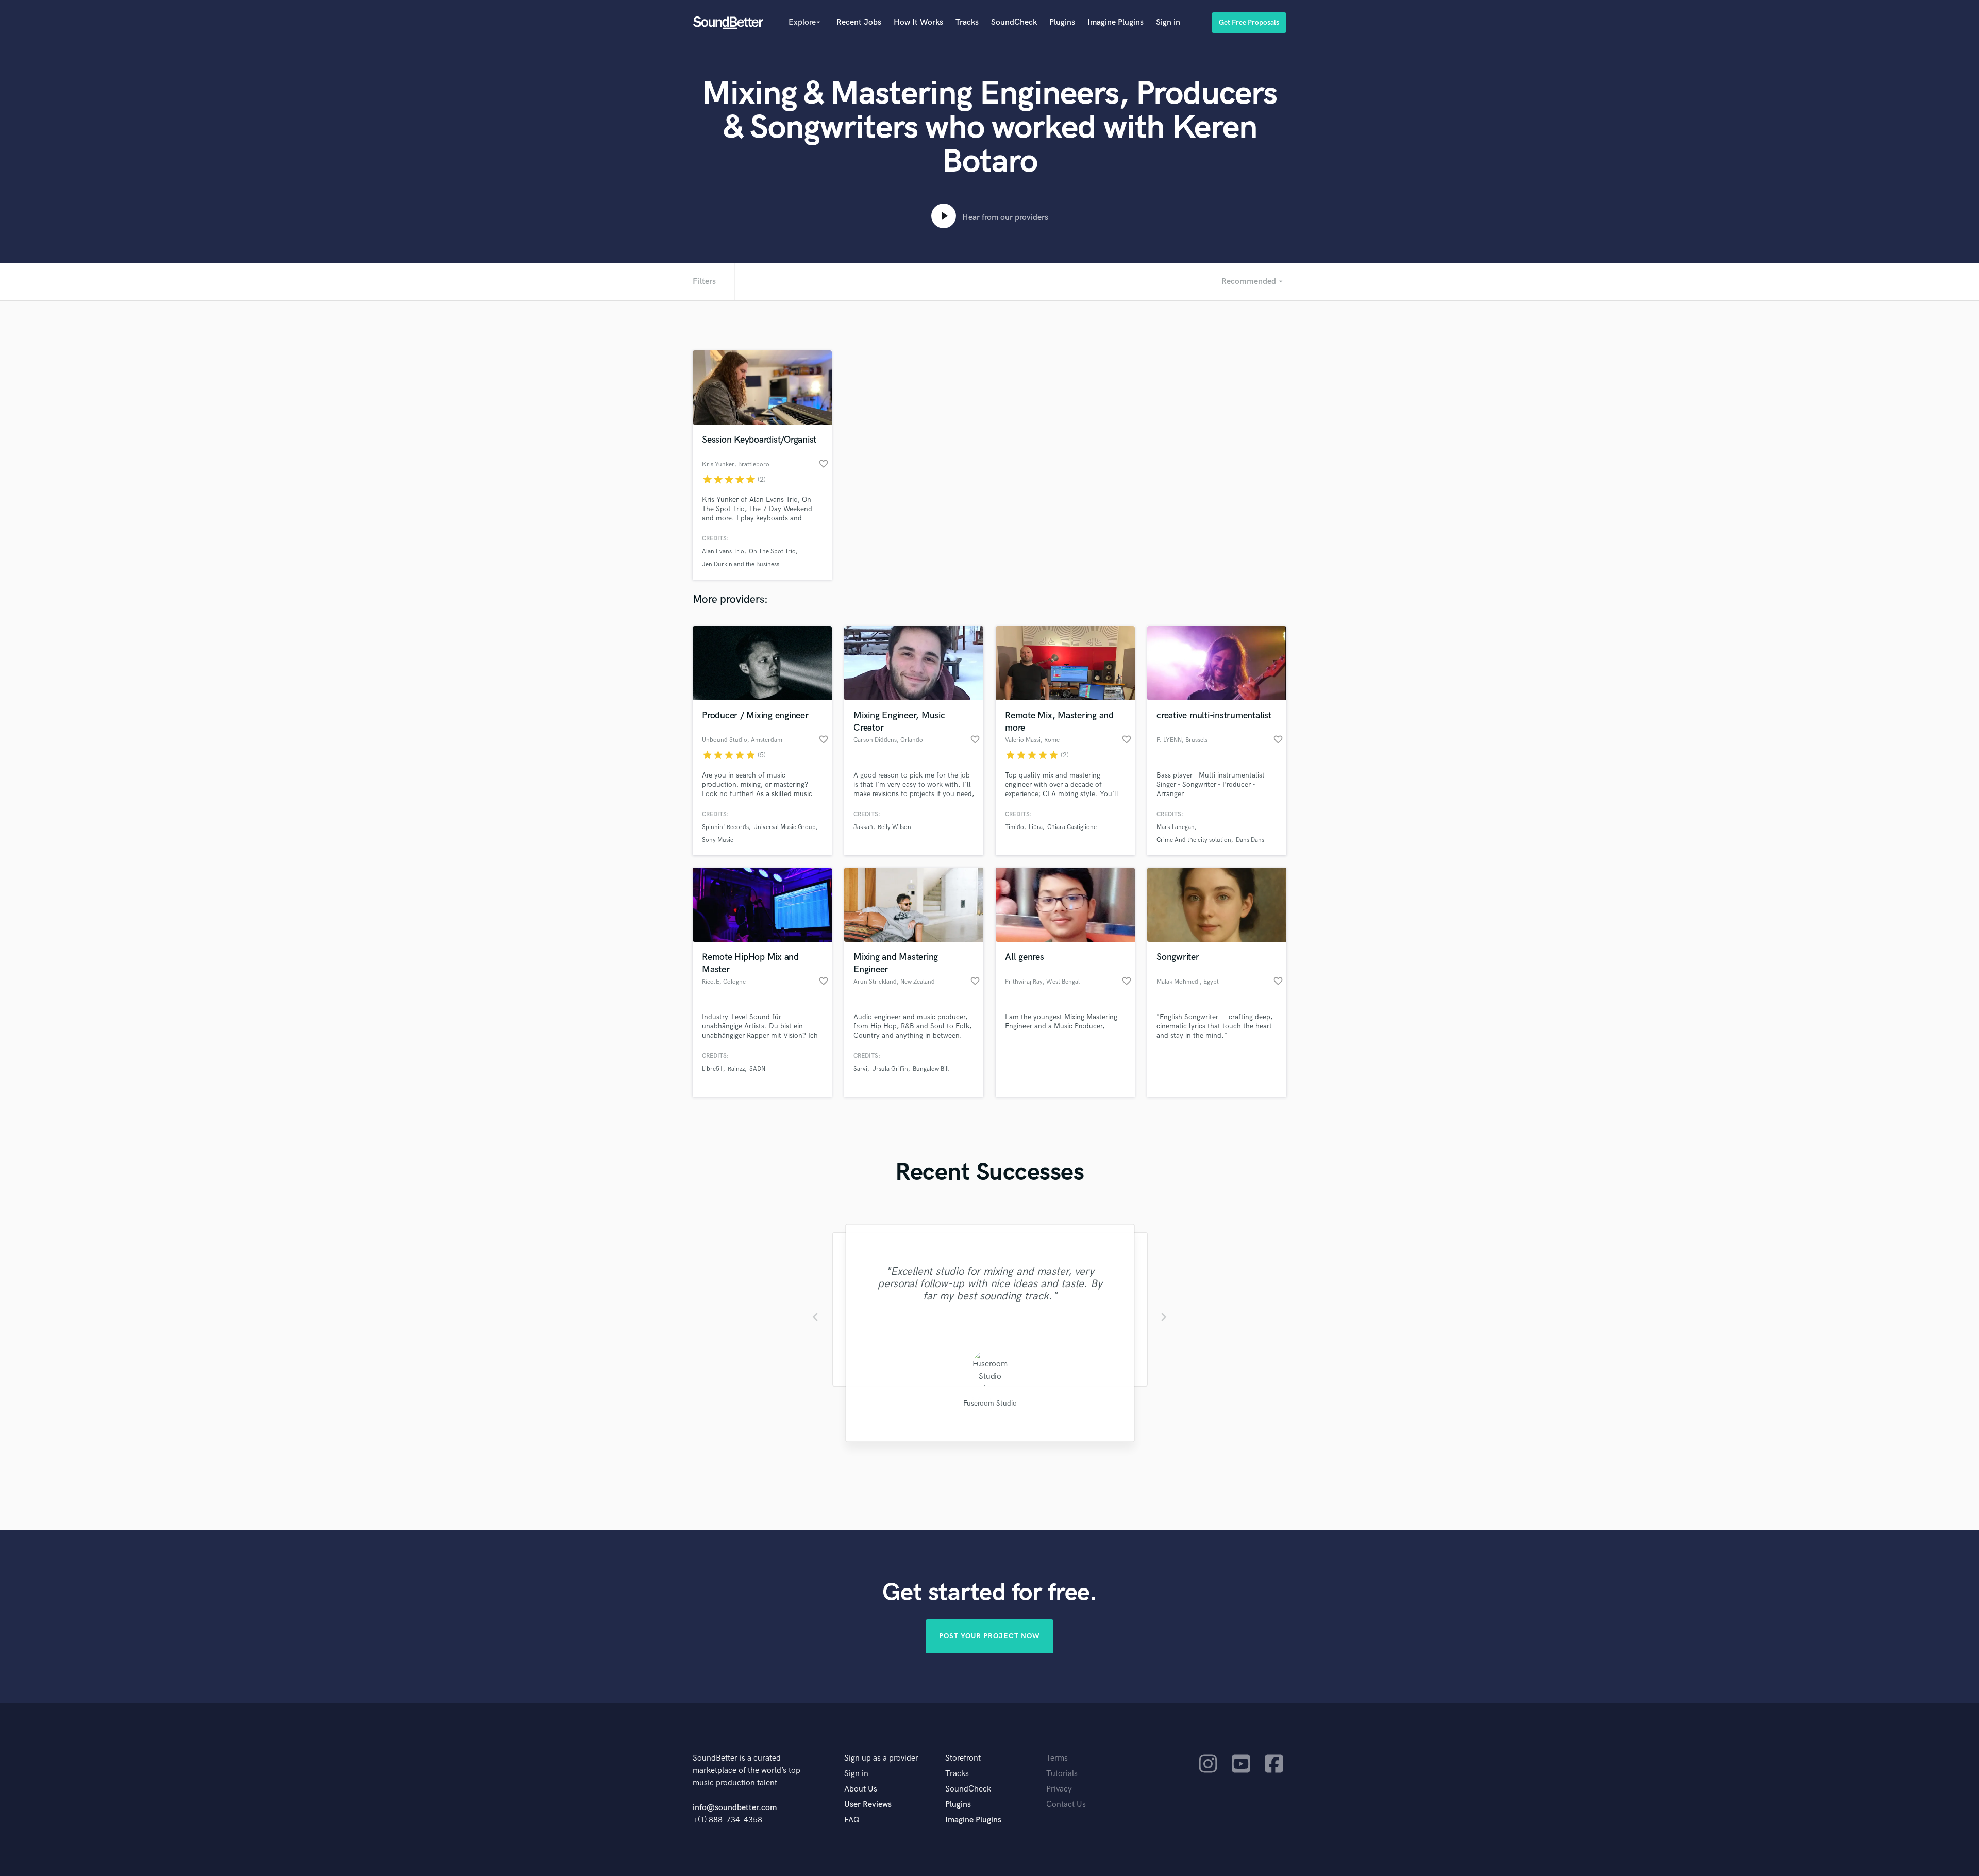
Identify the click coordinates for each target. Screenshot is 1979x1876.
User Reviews (868, 1805)
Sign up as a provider (881, 1758)
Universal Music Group (785, 827)
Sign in (1168, 22)
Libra (1036, 827)
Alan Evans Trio (723, 552)
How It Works (918, 22)
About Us (861, 1789)
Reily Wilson (894, 827)
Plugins (1062, 22)
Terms (1057, 1758)
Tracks (967, 22)
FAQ (852, 1820)
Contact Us (1066, 1805)
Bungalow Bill (931, 1069)
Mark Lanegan (1176, 827)
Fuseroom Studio (989, 1403)
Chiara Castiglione (1072, 827)
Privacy (1059, 1789)
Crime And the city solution (1194, 840)
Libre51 (712, 1069)
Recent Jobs (859, 22)
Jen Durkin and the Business (741, 564)
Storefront (963, 1758)
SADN (757, 1069)
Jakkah (863, 827)
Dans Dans (1250, 840)
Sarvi (860, 1069)
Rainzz (736, 1069)
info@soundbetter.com (735, 1808)
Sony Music (718, 840)
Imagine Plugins (1116, 22)
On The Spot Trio (772, 552)
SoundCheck (1014, 22)
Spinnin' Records (725, 827)
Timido (1014, 827)
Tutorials (1062, 1774)
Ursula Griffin (890, 1069)
